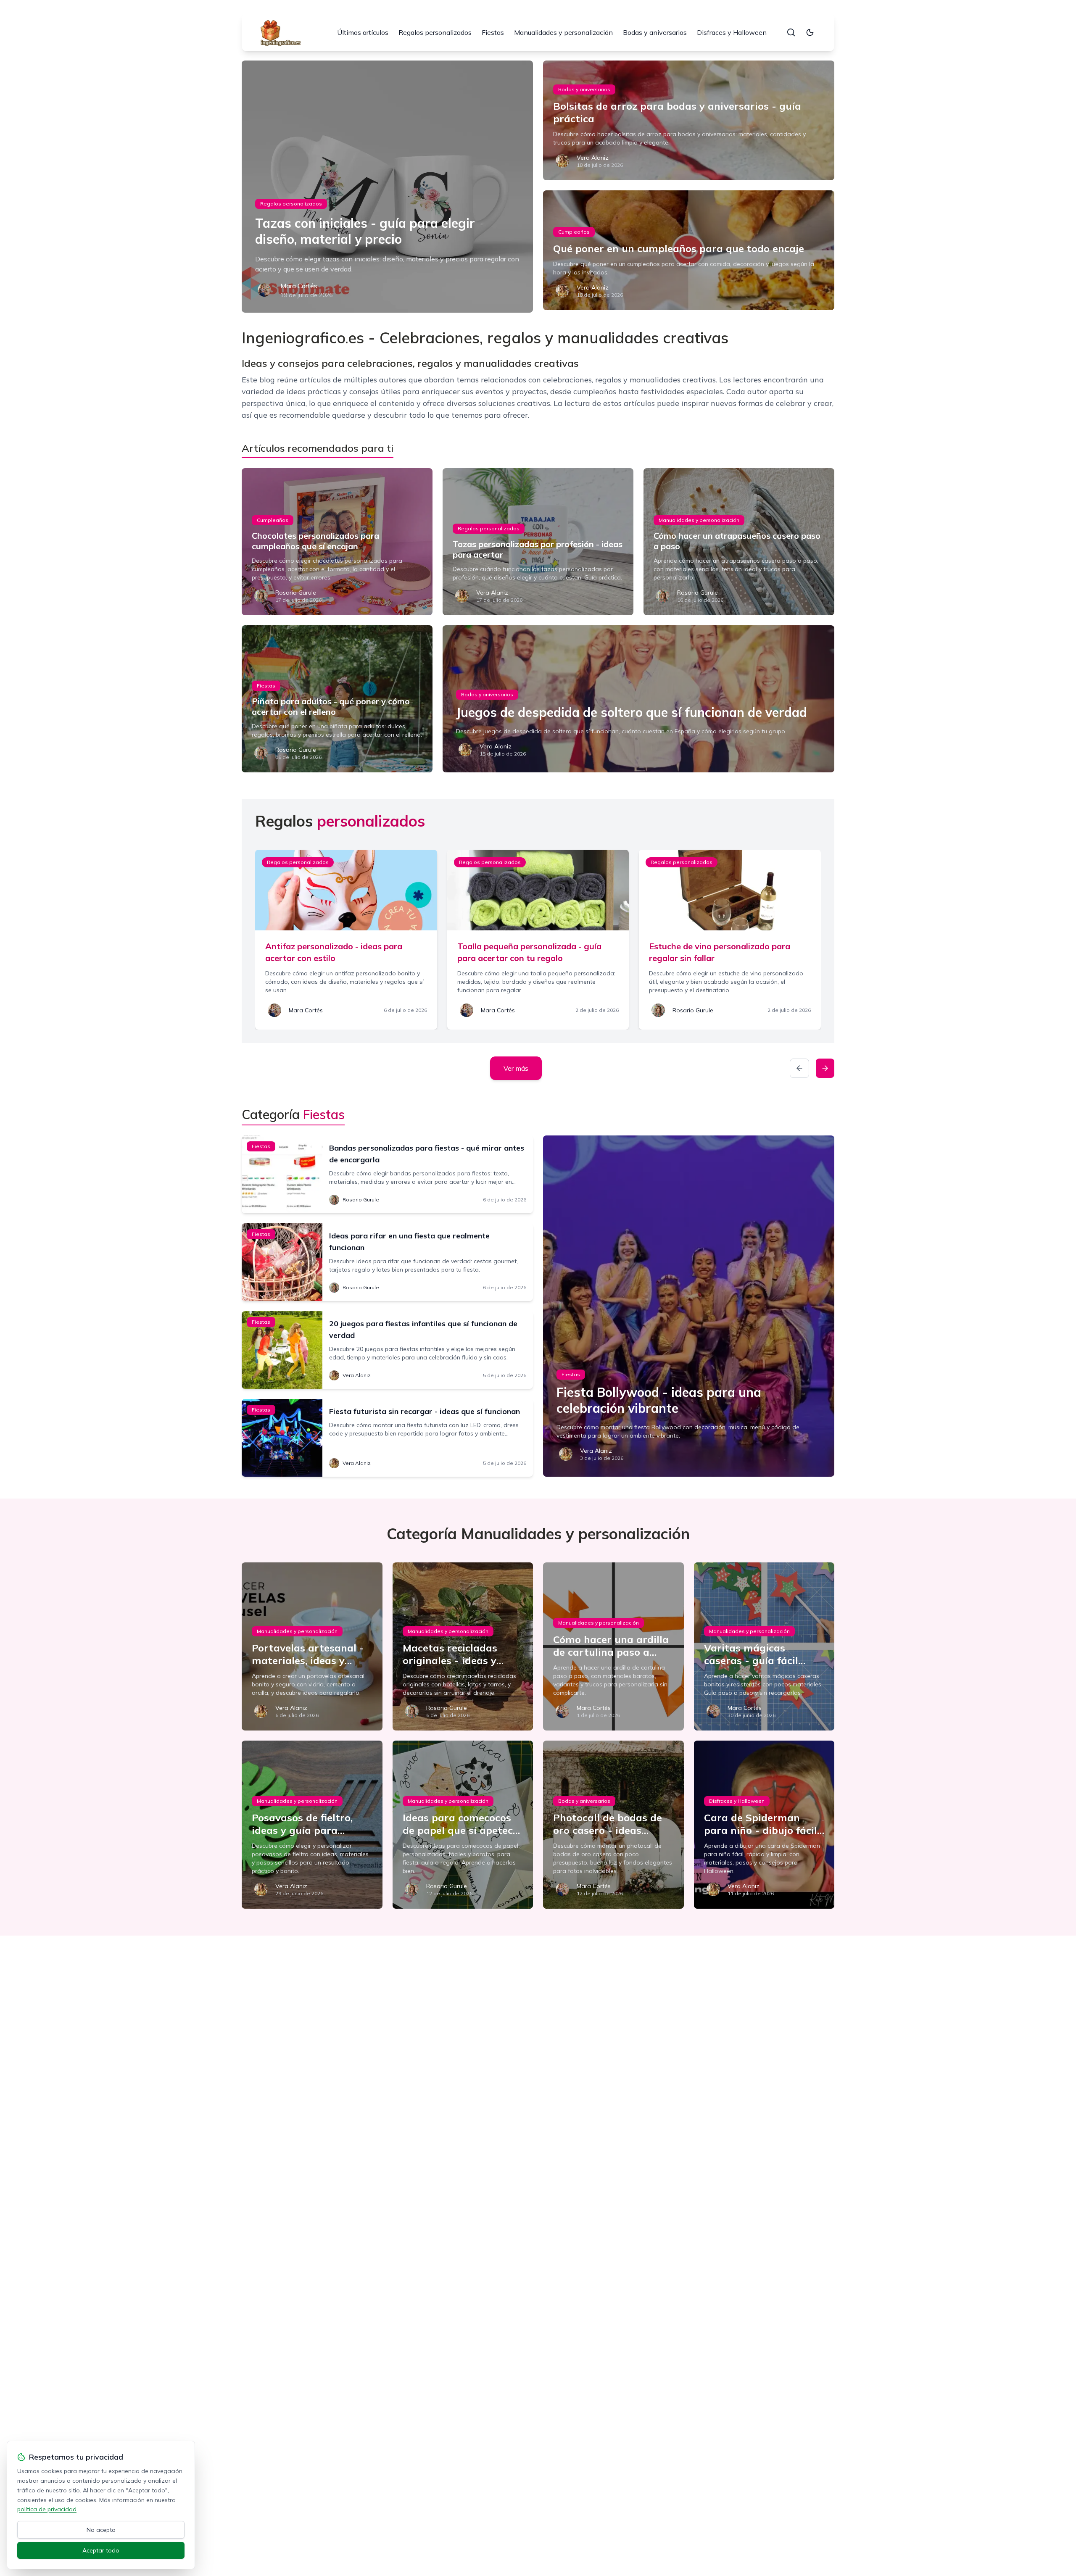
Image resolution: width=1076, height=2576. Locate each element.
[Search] (791, 32)
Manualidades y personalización (563, 32)
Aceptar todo (101, 2550)
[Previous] (799, 1068)
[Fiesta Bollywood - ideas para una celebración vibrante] (689, 1306)
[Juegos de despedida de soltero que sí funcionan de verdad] (638, 699)
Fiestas (493, 32)
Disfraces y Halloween (732, 32)
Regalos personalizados (435, 32)
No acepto (101, 2530)
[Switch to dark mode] (810, 32)
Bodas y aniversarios (655, 32)
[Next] (825, 1068)
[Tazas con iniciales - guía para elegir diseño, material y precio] (387, 187)
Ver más (516, 1068)
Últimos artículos (363, 32)
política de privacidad (47, 2509)
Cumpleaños (574, 232)
